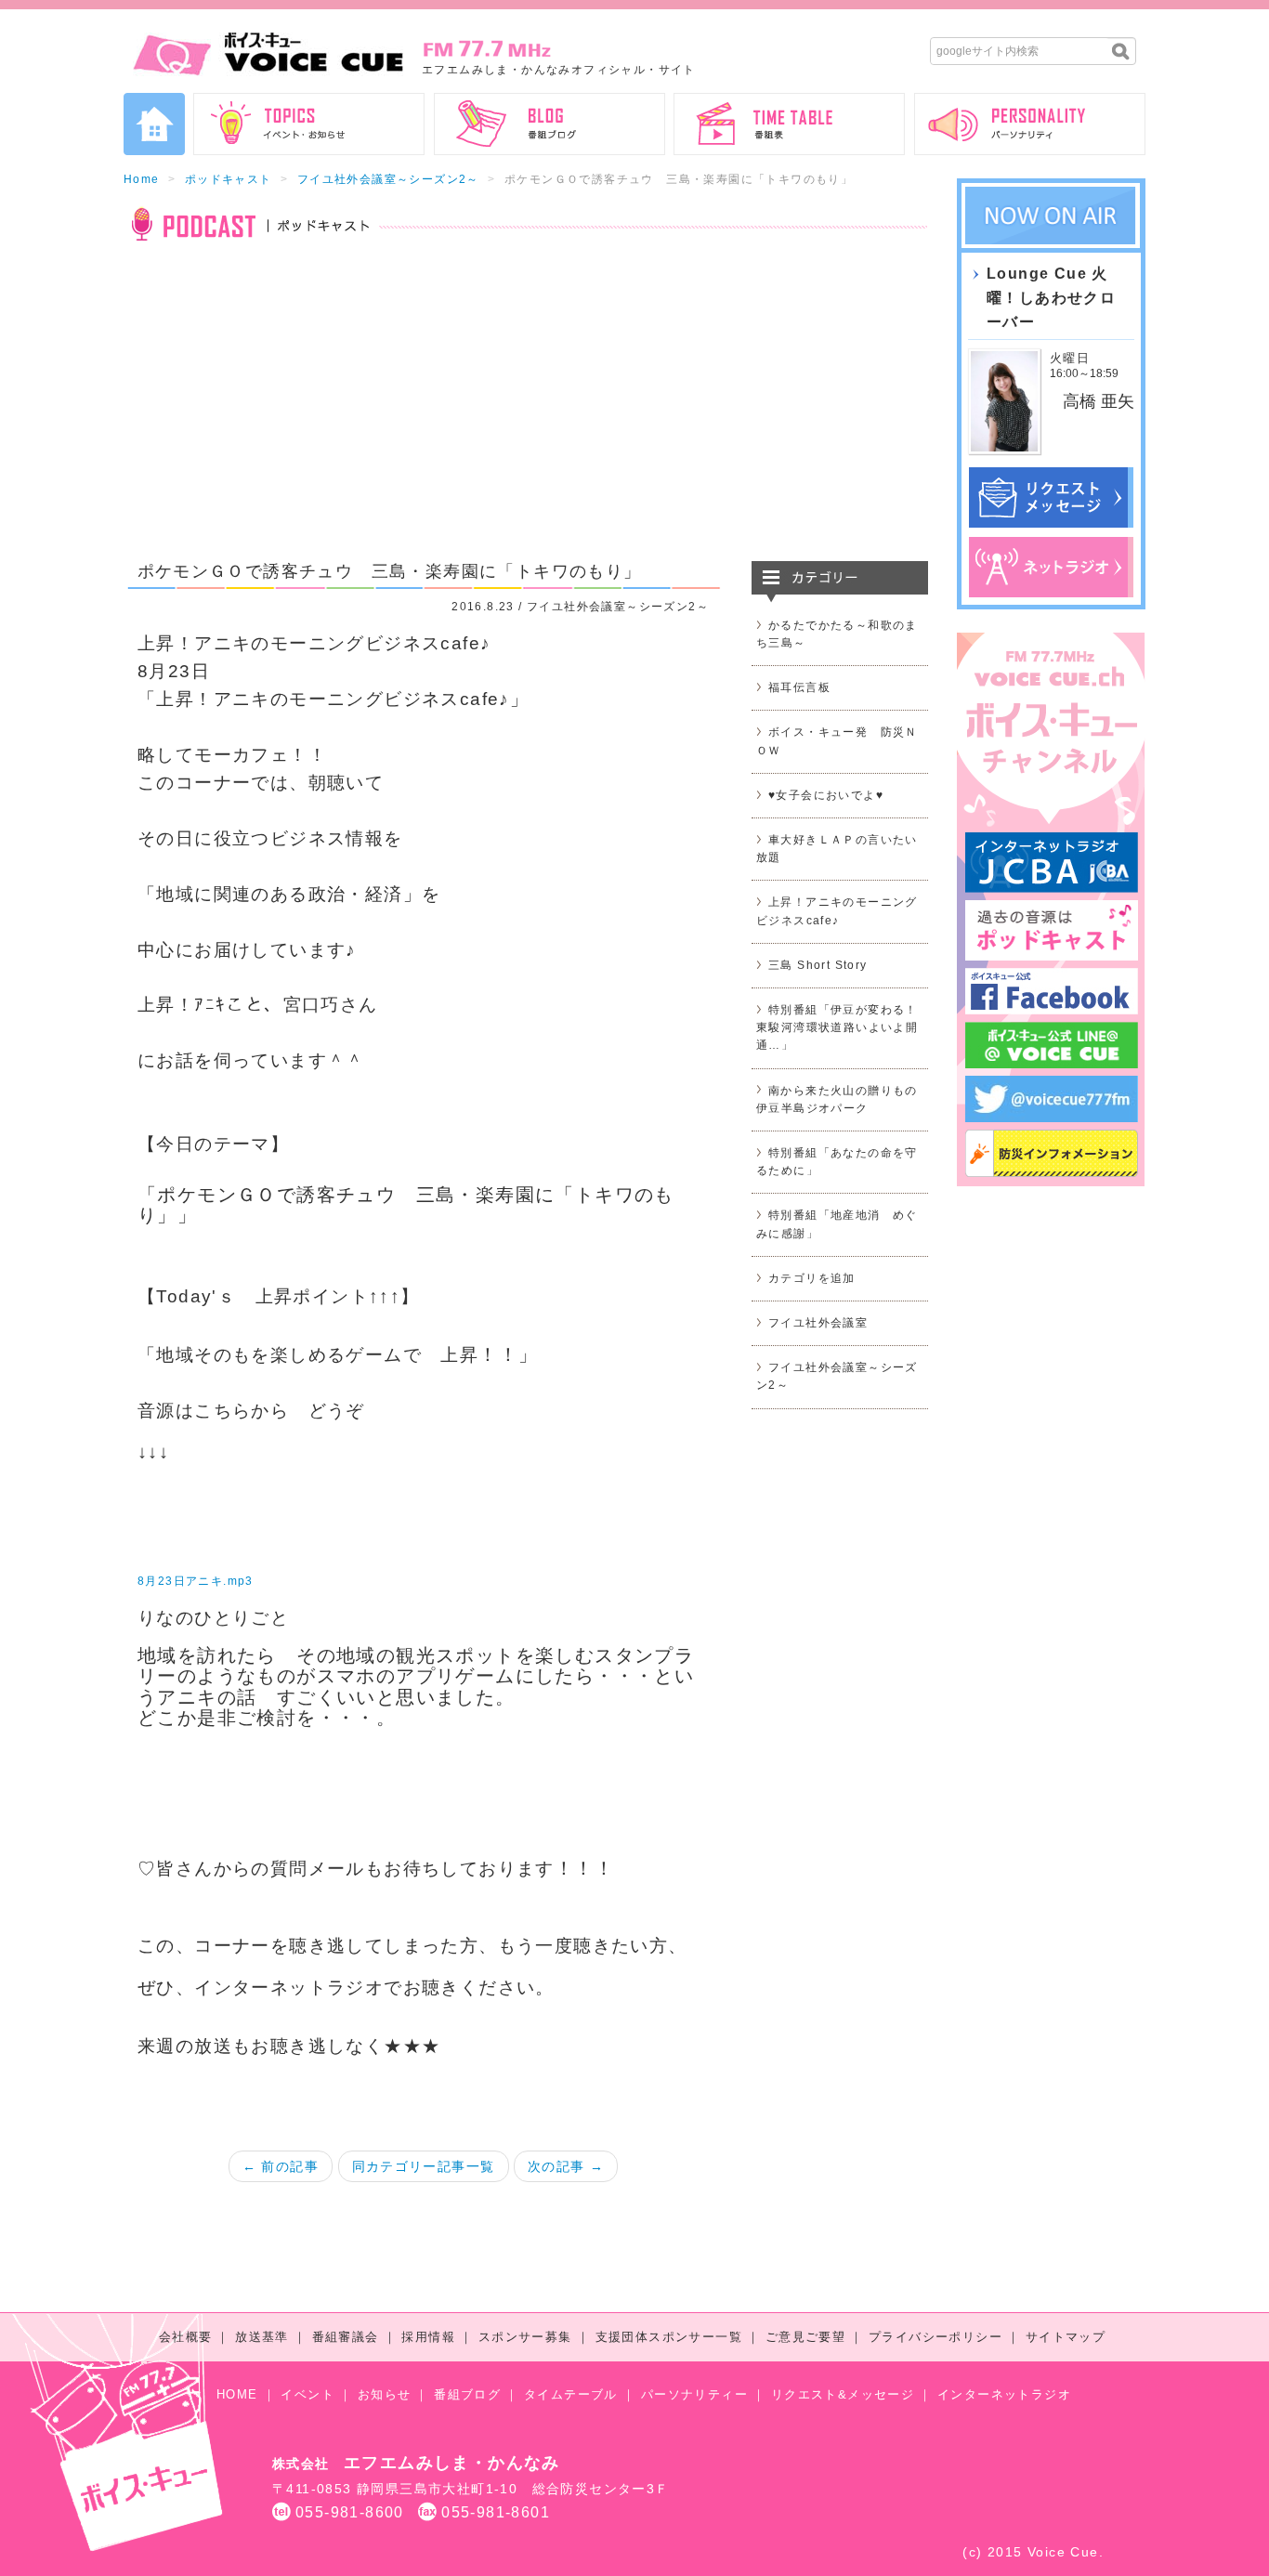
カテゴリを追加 (812, 1278)
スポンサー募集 (525, 2337)
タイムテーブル (571, 2394)
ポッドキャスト (229, 179)
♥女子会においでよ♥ (826, 795)
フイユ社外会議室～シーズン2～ (388, 179)
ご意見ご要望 (805, 2337)
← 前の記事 (281, 2166)
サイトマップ (1066, 2337)
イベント (307, 2394)
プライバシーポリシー (935, 2337)
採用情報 (428, 2337)
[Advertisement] (526, 412)
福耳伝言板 (799, 687)
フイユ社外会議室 (818, 1323)
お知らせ (385, 2394)
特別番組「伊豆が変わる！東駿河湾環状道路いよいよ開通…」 (837, 1027)
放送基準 (262, 2337)
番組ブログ (467, 2394)
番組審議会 (346, 2337)
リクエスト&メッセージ (843, 2394)
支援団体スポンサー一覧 (669, 2337)
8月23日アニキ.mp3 (196, 1581)
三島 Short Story (818, 965)
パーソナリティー (694, 2394)
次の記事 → (566, 2166)
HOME (237, 2394)
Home (142, 179)
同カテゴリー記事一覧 (424, 2166)
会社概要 (186, 2337)
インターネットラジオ (1004, 2394)
